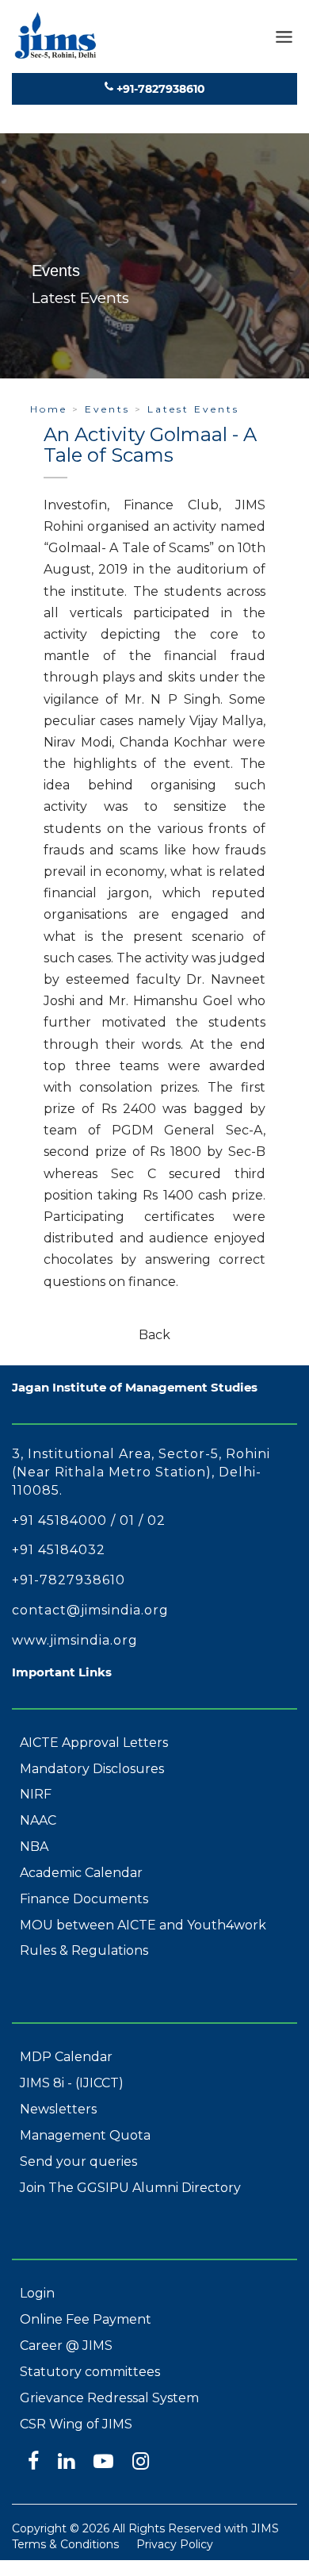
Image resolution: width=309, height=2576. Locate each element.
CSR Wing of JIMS (76, 2424)
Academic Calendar (81, 1873)
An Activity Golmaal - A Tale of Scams (150, 445)
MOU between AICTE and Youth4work (143, 1925)
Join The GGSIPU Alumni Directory (130, 2188)
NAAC (38, 1820)
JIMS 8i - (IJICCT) (72, 2083)
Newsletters (58, 2109)
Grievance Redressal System (109, 2398)
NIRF (36, 1794)
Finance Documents (84, 1899)
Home (49, 409)
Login (37, 2293)
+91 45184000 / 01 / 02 (89, 1520)
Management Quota (85, 2135)
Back (154, 1335)
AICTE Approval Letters (94, 1743)
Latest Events (193, 409)
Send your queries (78, 2161)
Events (107, 409)
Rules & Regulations (84, 1950)
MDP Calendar (66, 2057)
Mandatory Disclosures (92, 1769)
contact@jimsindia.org (90, 1610)
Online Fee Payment (86, 2319)
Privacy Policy (175, 2544)
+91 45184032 (59, 1550)
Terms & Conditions (65, 2544)
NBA (34, 1847)
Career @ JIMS (66, 2346)
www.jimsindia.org (75, 1640)
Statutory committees (90, 2372)
